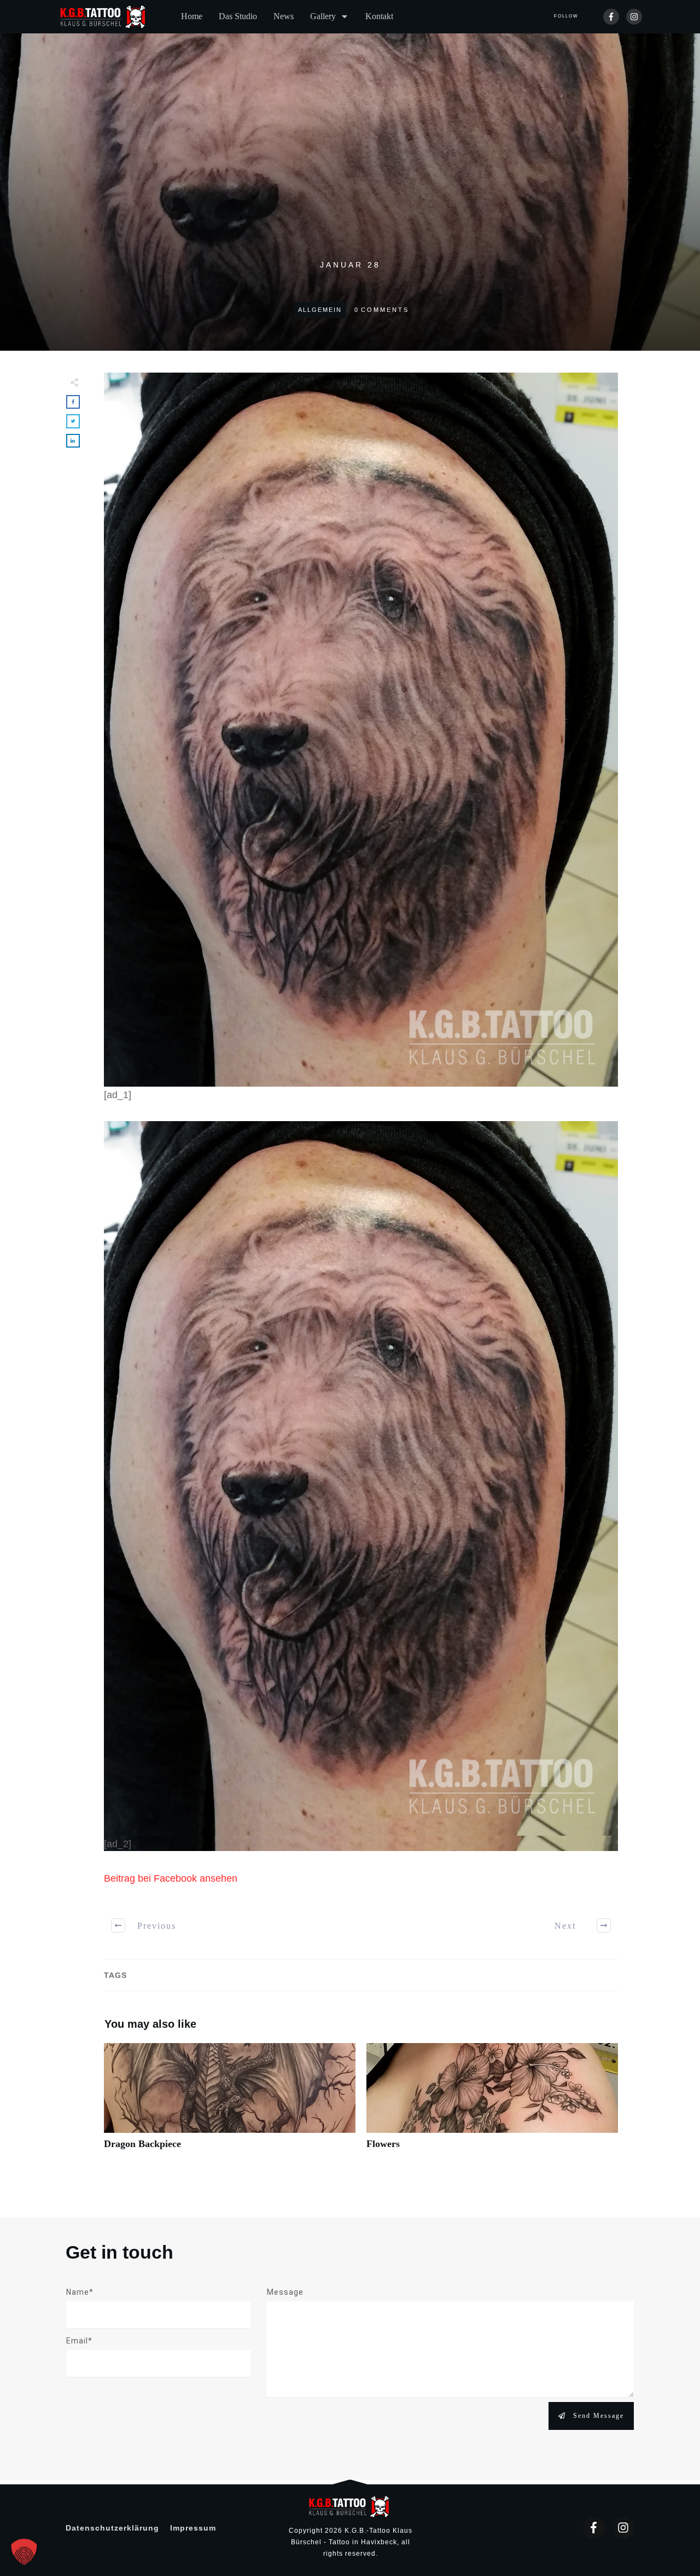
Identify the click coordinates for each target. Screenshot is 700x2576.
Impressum (193, 2528)
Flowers (492, 2102)
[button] (24, 2552)
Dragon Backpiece (230, 2102)
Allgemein (320, 310)
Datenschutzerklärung (112, 2528)
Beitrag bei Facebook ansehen (171, 1878)
